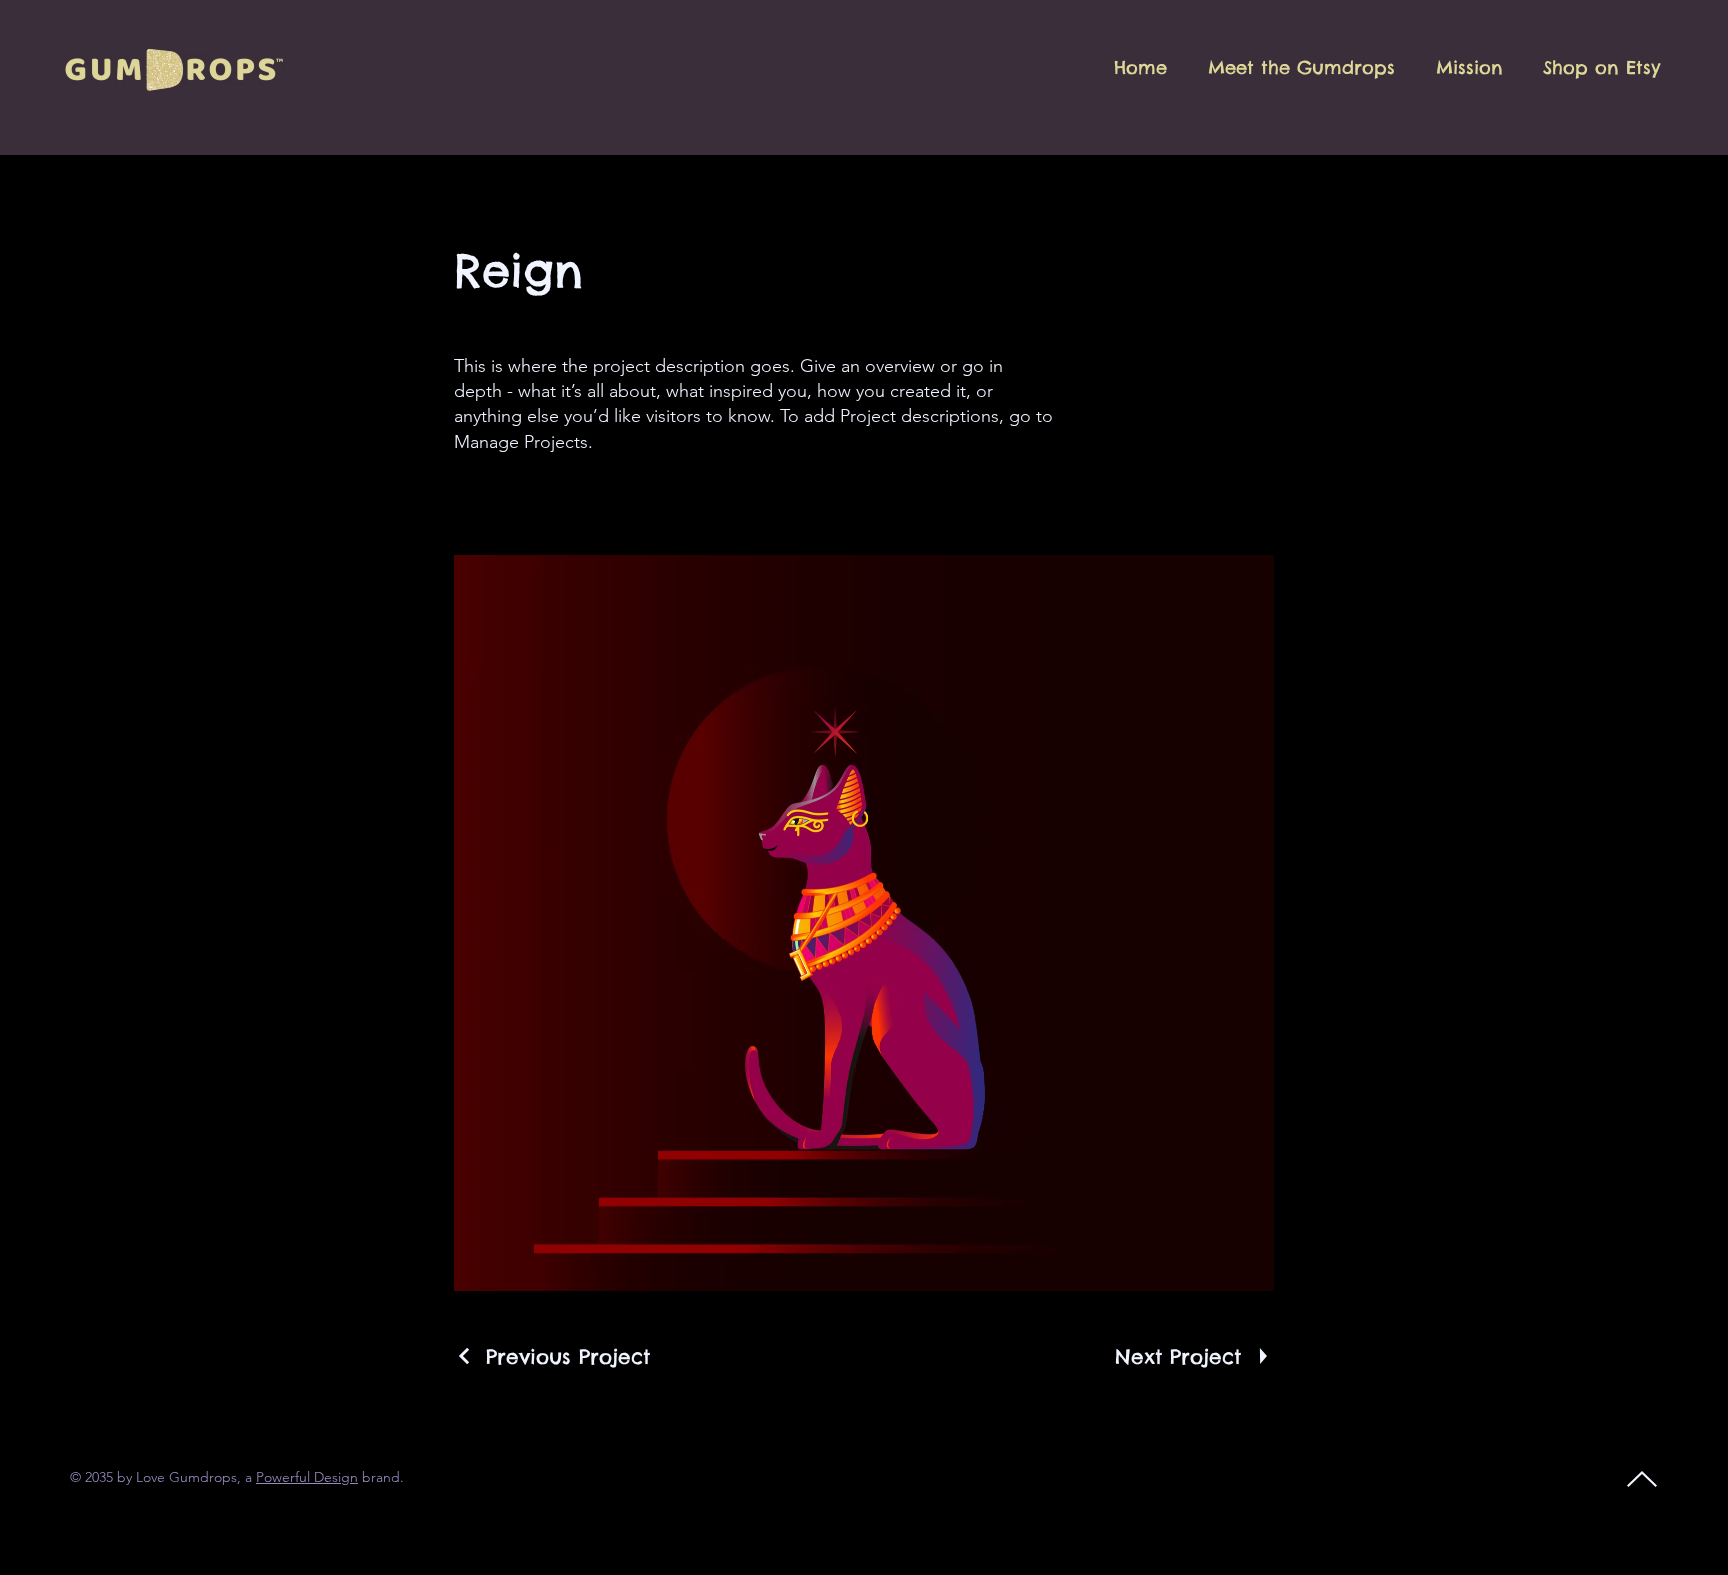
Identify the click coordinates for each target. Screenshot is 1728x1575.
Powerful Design (307, 1477)
